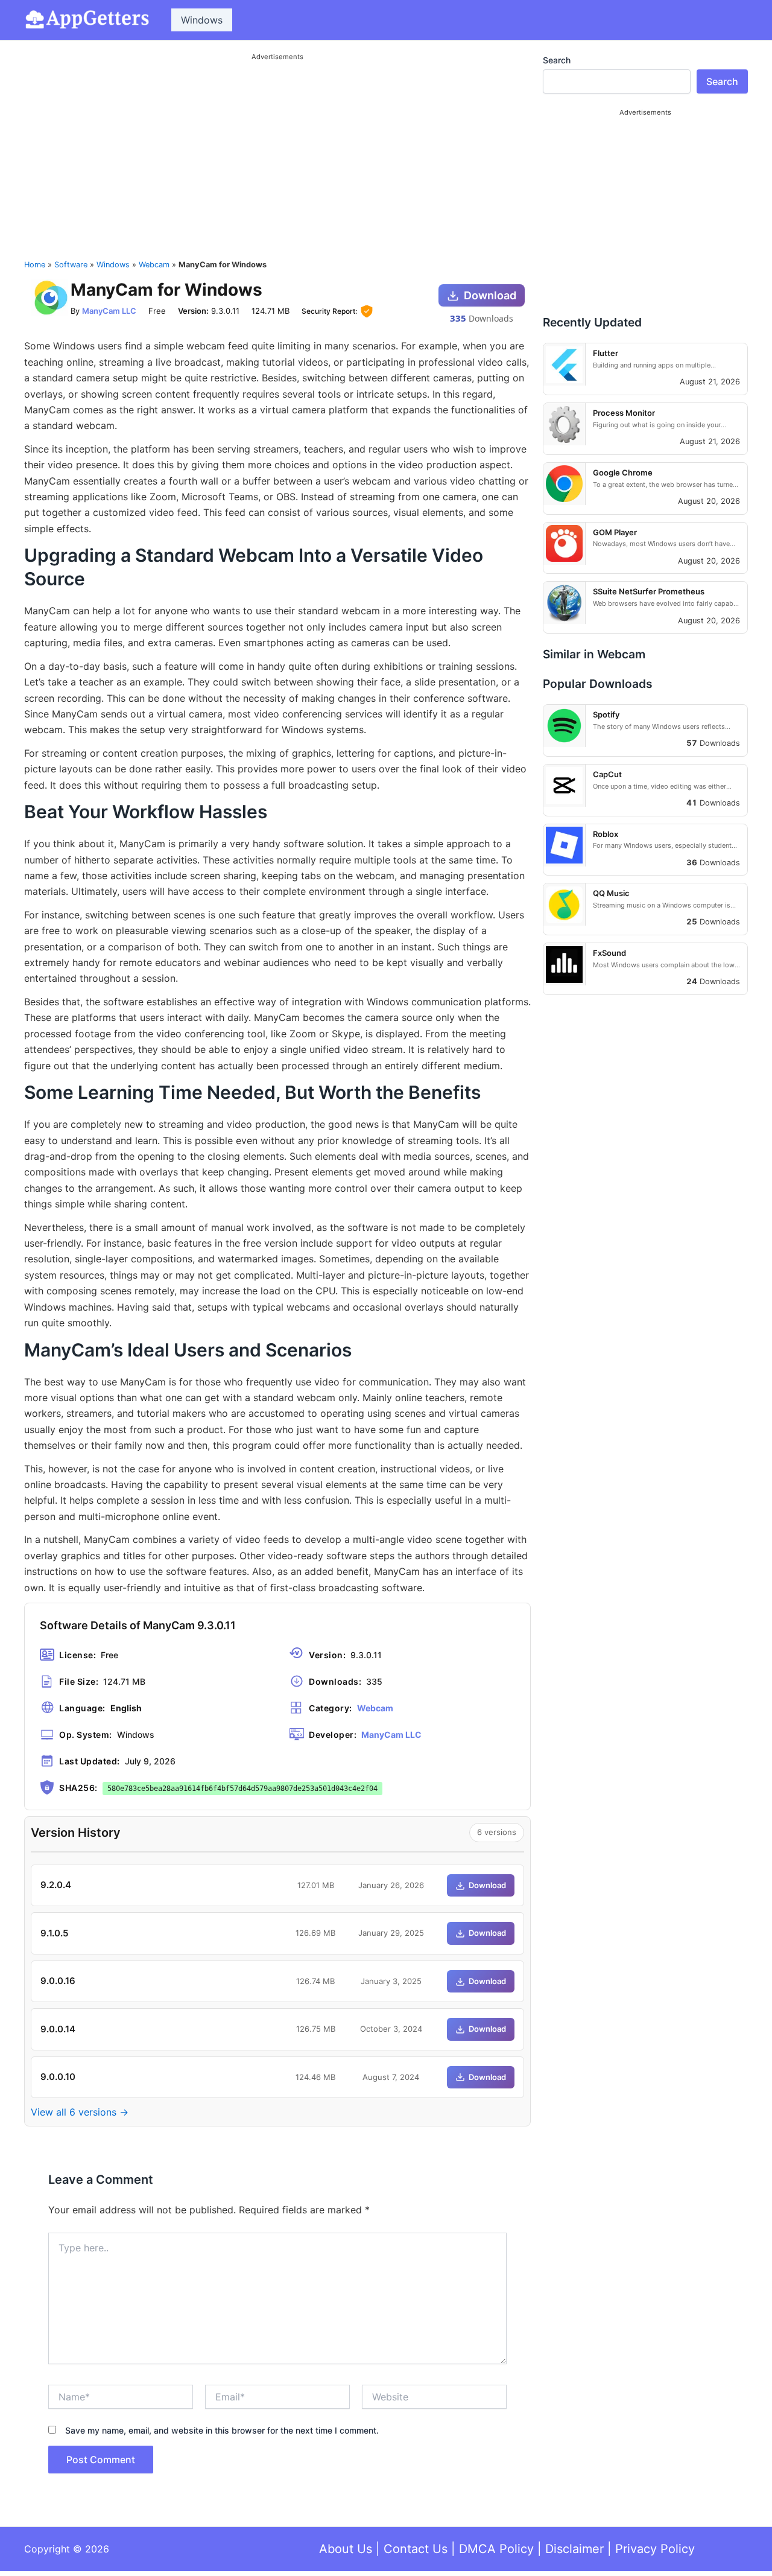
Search (557, 60)
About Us (346, 2549)
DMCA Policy (496, 2549)
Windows (202, 20)
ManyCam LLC (109, 311)
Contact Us (416, 2549)
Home (35, 265)
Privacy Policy (655, 2549)
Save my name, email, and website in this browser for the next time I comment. (222, 2430)
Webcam (154, 265)
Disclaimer (574, 2549)
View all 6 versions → (80, 2112)
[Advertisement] (277, 150)
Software (71, 265)
